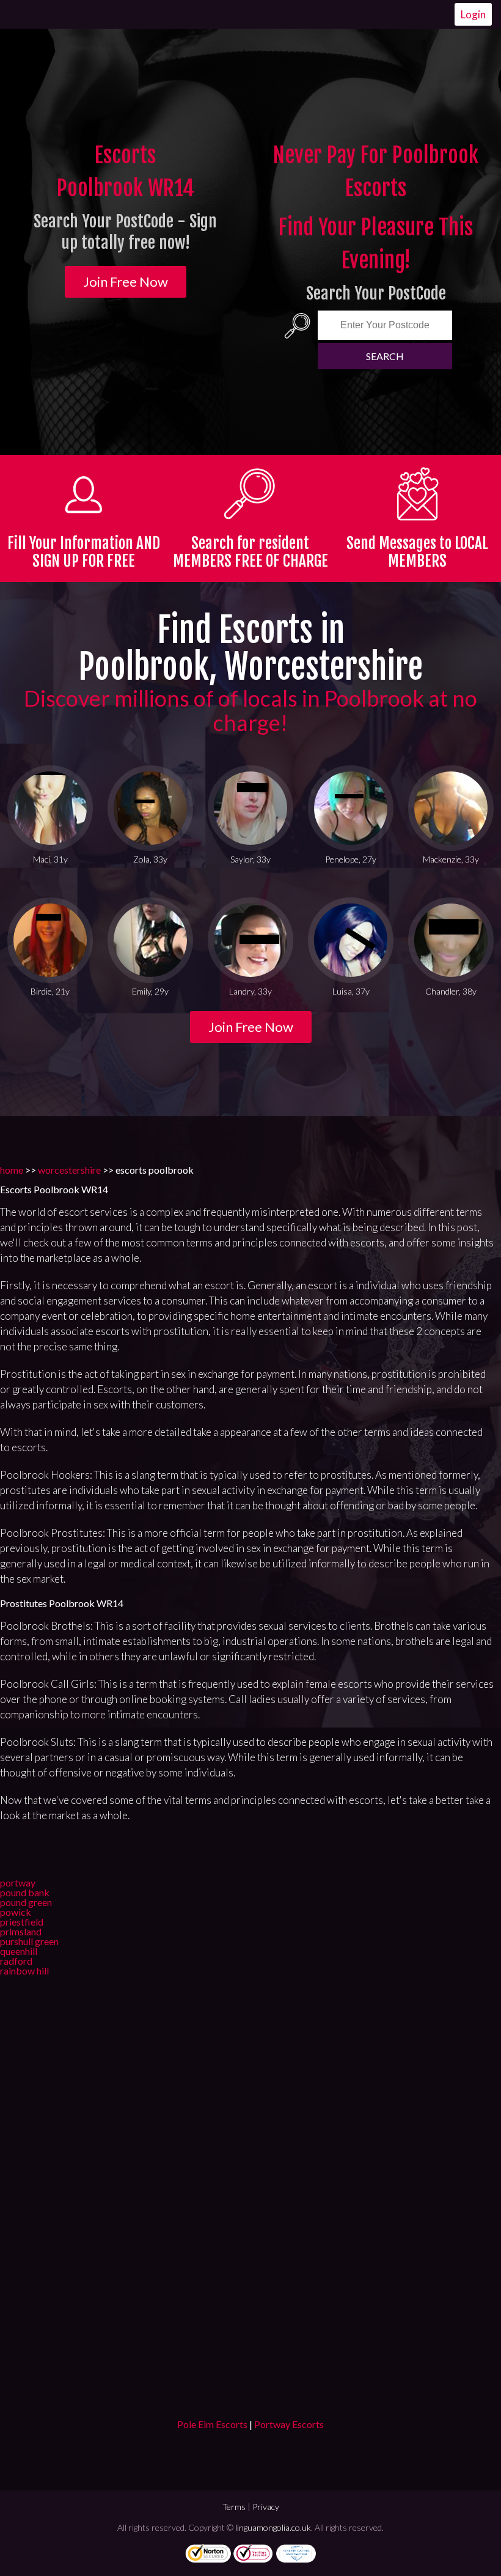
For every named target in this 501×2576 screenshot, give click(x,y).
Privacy (266, 2507)
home (12, 1170)
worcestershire (69, 1170)
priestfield (22, 1922)
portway (18, 1882)
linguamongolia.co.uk (273, 2527)
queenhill (19, 1951)
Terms (234, 2507)
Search (385, 356)
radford (16, 1961)
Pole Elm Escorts (212, 2424)
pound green (26, 1902)
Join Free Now (126, 282)
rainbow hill (24, 1971)
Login (473, 14)
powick (16, 1912)
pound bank (25, 1892)
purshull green (29, 1941)
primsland (21, 1931)
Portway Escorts (289, 2424)
